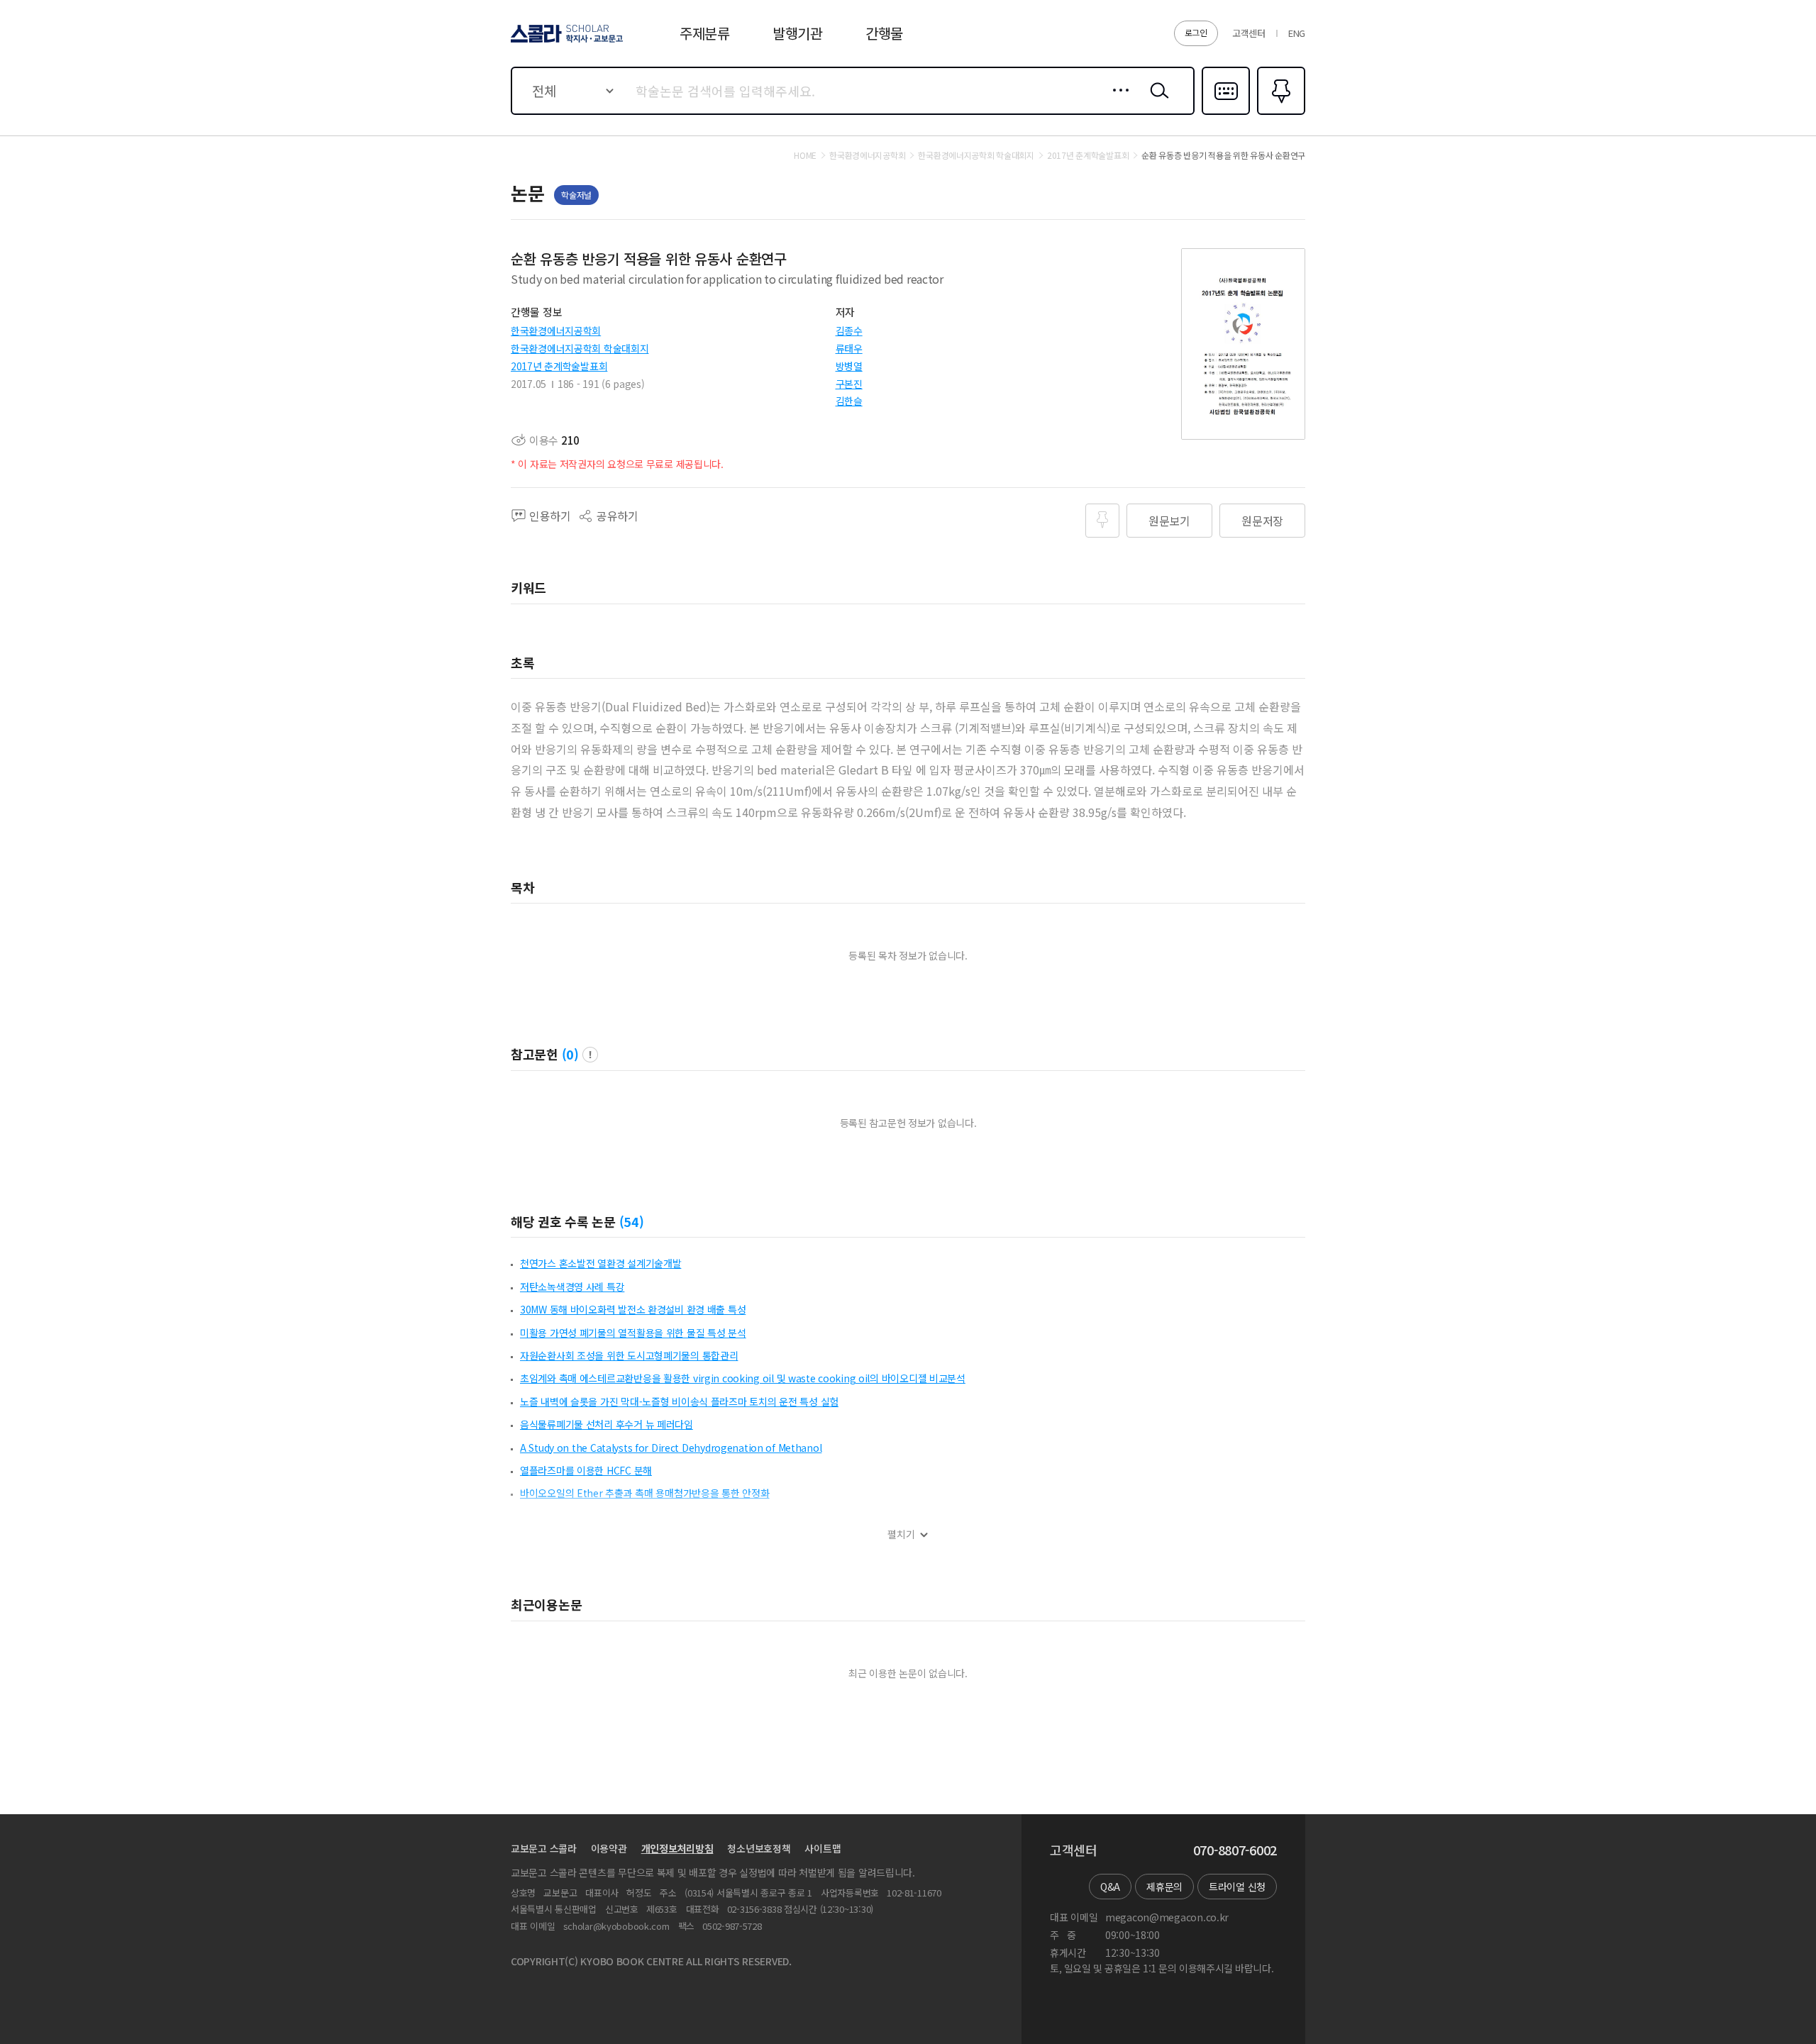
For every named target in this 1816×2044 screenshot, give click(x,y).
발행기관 (798, 33)
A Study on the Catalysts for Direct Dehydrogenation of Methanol (671, 1448)
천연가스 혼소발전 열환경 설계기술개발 (600, 1263)
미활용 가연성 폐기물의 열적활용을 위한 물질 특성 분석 (633, 1333)
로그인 (1196, 32)
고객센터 (1249, 33)
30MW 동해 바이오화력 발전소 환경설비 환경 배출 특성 (633, 1309)
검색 (1156, 101)
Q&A (1110, 1887)
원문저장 (1262, 521)
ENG (1297, 33)
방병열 (849, 366)
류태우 (849, 348)
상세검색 (1117, 101)
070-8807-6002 (1235, 1850)
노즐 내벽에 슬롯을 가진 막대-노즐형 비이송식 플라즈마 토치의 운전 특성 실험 (679, 1401)
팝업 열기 (590, 1055)
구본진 (849, 384)
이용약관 (609, 1848)
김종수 (849, 331)
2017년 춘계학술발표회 (559, 366)
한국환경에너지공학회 (556, 331)
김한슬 (849, 401)
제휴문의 (1164, 1887)
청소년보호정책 (759, 1848)
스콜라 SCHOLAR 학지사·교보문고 (566, 42)
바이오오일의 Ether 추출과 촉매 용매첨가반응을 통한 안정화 (644, 1493)
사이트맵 (823, 1848)
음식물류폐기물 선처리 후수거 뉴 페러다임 (607, 1424)
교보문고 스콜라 (544, 1848)
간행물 (884, 33)
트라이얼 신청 (1237, 1887)
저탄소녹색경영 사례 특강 (572, 1287)
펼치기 (901, 1534)
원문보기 (1169, 521)
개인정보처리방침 (677, 1848)
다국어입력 (1226, 113)
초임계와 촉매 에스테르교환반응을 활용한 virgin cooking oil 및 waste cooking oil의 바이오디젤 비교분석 (743, 1378)
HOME (805, 155)
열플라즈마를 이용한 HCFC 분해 (586, 1470)
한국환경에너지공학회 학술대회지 (580, 348)
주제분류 (705, 33)
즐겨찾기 (1279, 113)
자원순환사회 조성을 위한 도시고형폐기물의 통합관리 (629, 1355)
